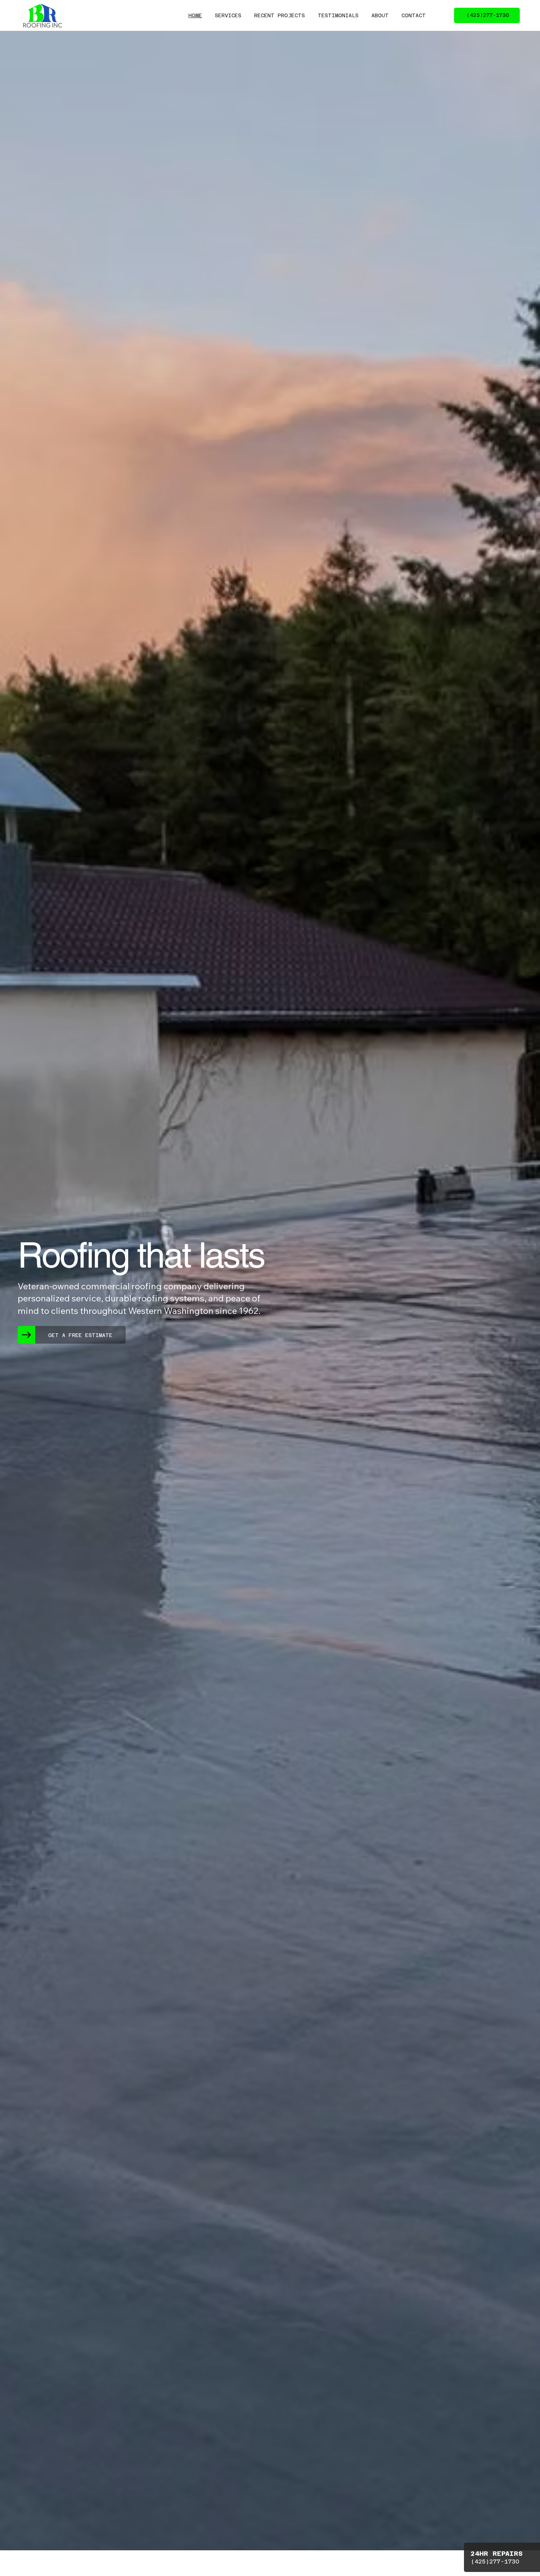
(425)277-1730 (495, 2561)
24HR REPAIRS (497, 2553)
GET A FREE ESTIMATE (80, 1335)
